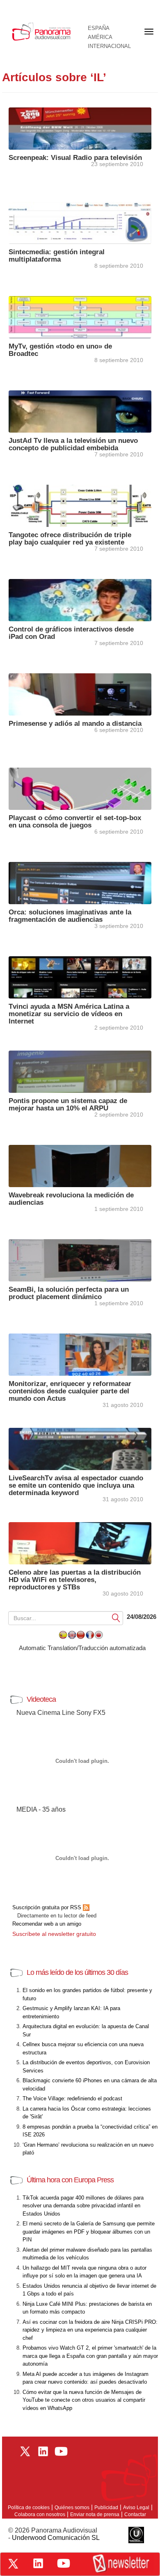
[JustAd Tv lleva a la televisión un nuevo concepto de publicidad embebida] (80, 411)
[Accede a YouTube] (64, 2563)
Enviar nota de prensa (95, 2514)
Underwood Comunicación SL (56, 2538)
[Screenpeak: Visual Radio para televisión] (80, 128)
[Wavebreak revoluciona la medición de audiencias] (80, 1165)
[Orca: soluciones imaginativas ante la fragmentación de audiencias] (80, 882)
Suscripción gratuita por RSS (48, 1907)
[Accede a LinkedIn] (38, 2563)
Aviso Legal (136, 2508)
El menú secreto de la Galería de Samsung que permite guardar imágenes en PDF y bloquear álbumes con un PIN (89, 2232)
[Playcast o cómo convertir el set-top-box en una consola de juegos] (80, 788)
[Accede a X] (13, 2564)
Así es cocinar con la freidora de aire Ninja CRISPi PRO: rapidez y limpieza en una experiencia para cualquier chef (90, 2330)
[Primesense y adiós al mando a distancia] (80, 694)
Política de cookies (29, 2508)
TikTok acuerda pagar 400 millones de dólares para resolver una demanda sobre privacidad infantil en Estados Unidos (83, 2206)
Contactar (135, 2514)
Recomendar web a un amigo (47, 1924)
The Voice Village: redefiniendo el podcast (72, 2098)
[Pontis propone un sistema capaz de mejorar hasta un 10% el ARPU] (80, 1071)
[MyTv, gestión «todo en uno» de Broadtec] (80, 316)
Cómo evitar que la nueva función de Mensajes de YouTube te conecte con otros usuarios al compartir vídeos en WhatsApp (84, 2400)
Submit (116, 1617)
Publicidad (106, 2508)
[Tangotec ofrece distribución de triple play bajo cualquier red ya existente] (80, 505)
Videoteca (41, 1699)
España (99, 28)
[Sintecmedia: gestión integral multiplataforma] (80, 222)
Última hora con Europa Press (70, 2180)
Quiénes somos (72, 2508)
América (100, 37)
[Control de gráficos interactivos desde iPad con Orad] (80, 599)
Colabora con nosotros (40, 2514)
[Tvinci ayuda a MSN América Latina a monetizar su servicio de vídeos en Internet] (80, 977)
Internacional (109, 46)
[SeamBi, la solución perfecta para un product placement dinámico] (80, 1260)
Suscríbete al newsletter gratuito (54, 1934)
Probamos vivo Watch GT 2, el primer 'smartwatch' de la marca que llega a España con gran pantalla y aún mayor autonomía (90, 2356)
